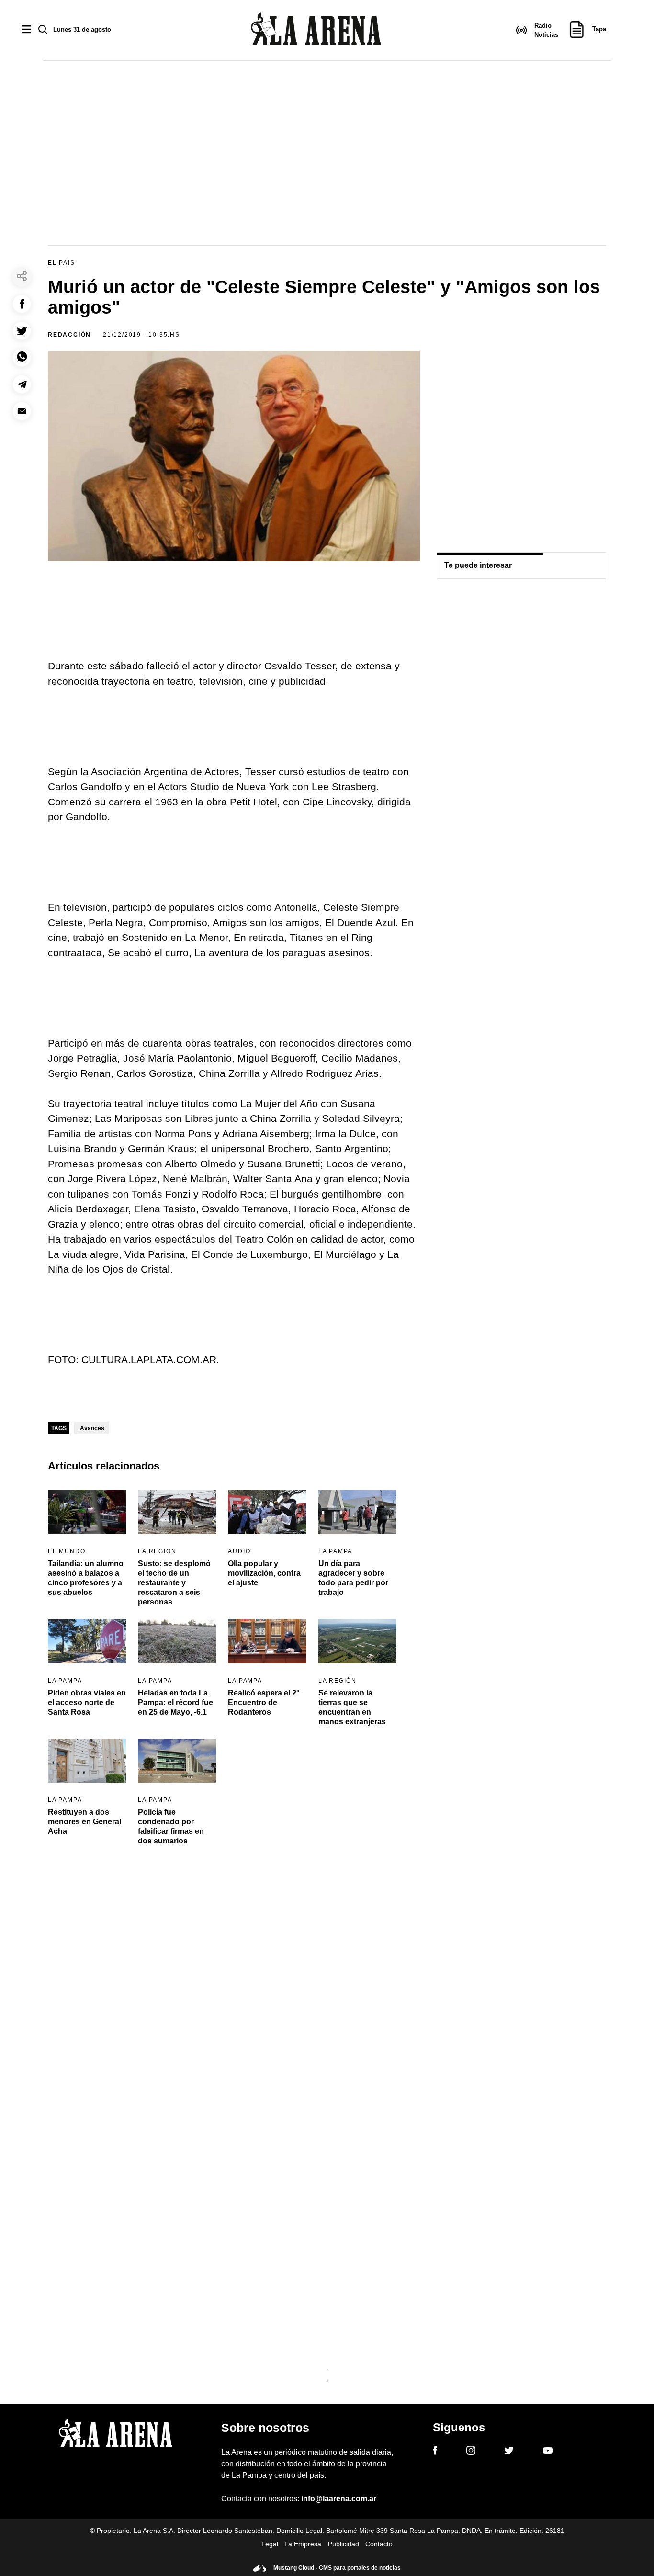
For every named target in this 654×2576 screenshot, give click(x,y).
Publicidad (344, 2544)
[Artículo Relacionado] (87, 1512)
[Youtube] (548, 2452)
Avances (92, 1428)
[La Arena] (316, 30)
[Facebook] (435, 2452)
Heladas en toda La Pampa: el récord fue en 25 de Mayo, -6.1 (175, 1702)
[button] (22, 304)
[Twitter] (509, 2452)
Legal (270, 2544)
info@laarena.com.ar (339, 2499)
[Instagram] (471, 2452)
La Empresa (303, 2544)
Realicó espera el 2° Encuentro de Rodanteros (264, 1702)
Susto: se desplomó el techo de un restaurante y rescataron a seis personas (174, 1583)
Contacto (379, 2544)
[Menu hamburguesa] (27, 30)
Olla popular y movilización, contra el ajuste (264, 1573)
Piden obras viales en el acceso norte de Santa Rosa (87, 1702)
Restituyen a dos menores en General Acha (85, 1822)
